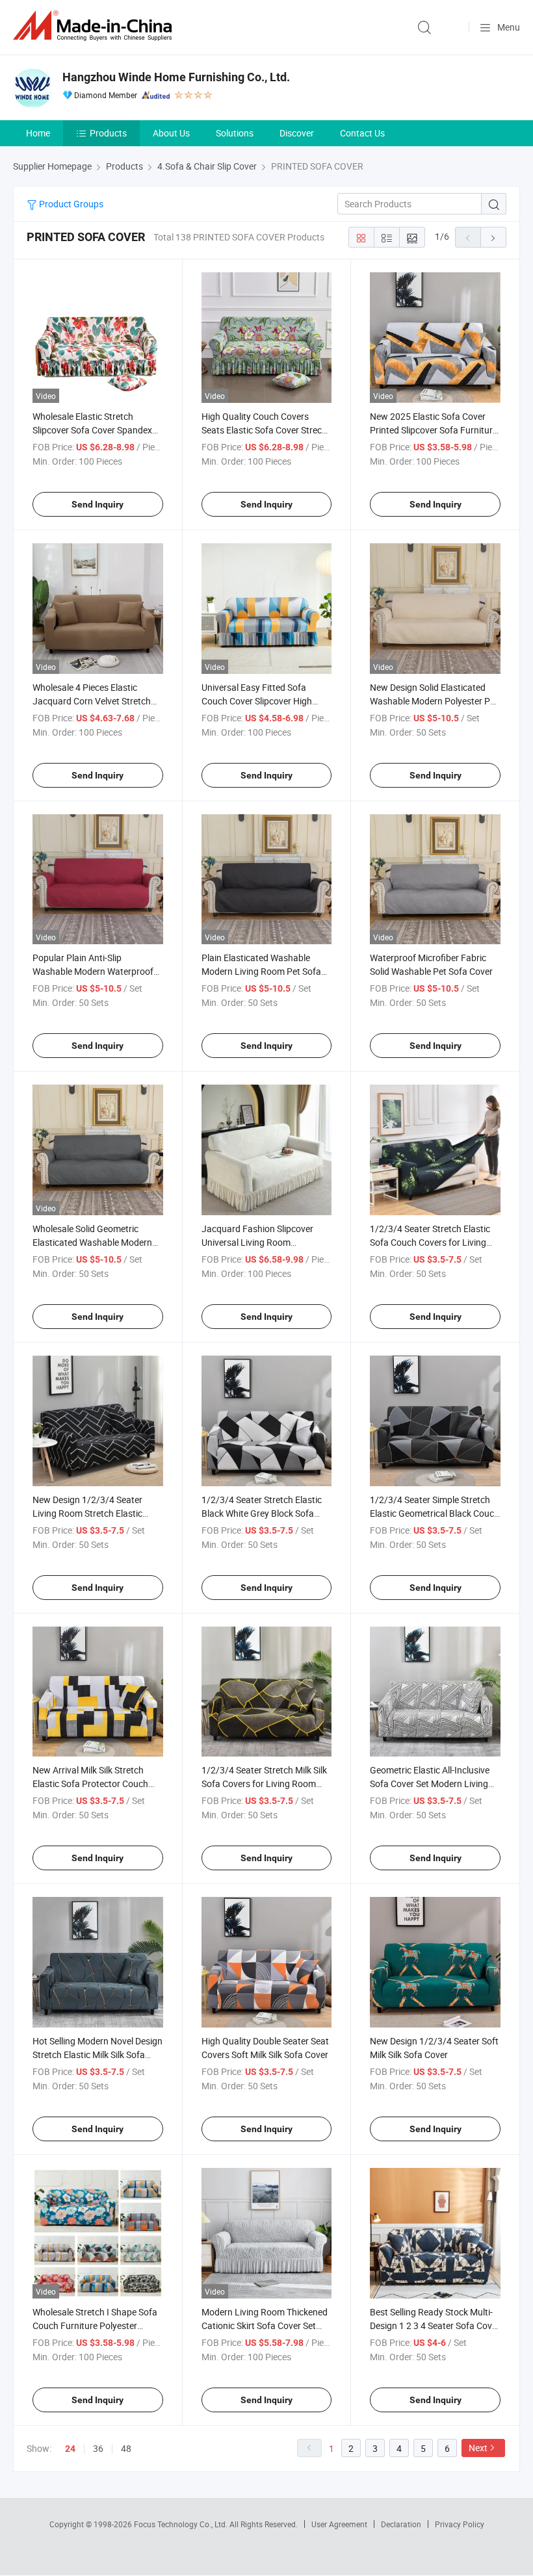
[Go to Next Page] (493, 237)
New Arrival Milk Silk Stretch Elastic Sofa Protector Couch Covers (90, 1784)
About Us (171, 133)
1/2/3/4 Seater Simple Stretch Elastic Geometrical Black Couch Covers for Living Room (435, 1513)
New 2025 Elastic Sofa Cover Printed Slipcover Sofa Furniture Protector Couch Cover (434, 430)
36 (98, 2448)
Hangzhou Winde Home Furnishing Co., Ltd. (176, 77)
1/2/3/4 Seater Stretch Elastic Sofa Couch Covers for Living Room (430, 1242)
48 (126, 2448)
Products (108, 133)
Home (38, 133)
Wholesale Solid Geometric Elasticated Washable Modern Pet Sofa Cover (92, 1242)
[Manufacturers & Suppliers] (95, 26)
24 (70, 2449)
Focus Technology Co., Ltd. (182, 2524)
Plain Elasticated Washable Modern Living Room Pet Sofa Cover (261, 971)
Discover (297, 133)
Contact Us (362, 133)
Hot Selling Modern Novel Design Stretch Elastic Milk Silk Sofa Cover (97, 2054)
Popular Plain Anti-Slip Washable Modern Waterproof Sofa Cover (93, 971)
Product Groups (70, 204)
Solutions (235, 133)
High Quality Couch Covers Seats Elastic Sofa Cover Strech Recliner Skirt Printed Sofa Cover (266, 430)
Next (478, 2448)
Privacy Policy (460, 2524)
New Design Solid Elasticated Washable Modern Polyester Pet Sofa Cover (434, 701)
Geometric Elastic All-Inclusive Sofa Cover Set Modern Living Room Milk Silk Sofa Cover (430, 1784)
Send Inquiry (97, 504)
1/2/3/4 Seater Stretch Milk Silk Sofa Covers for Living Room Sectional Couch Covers (264, 1784)
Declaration (401, 2524)
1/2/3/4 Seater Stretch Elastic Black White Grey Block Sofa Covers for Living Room (262, 1513)
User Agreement (339, 2524)
